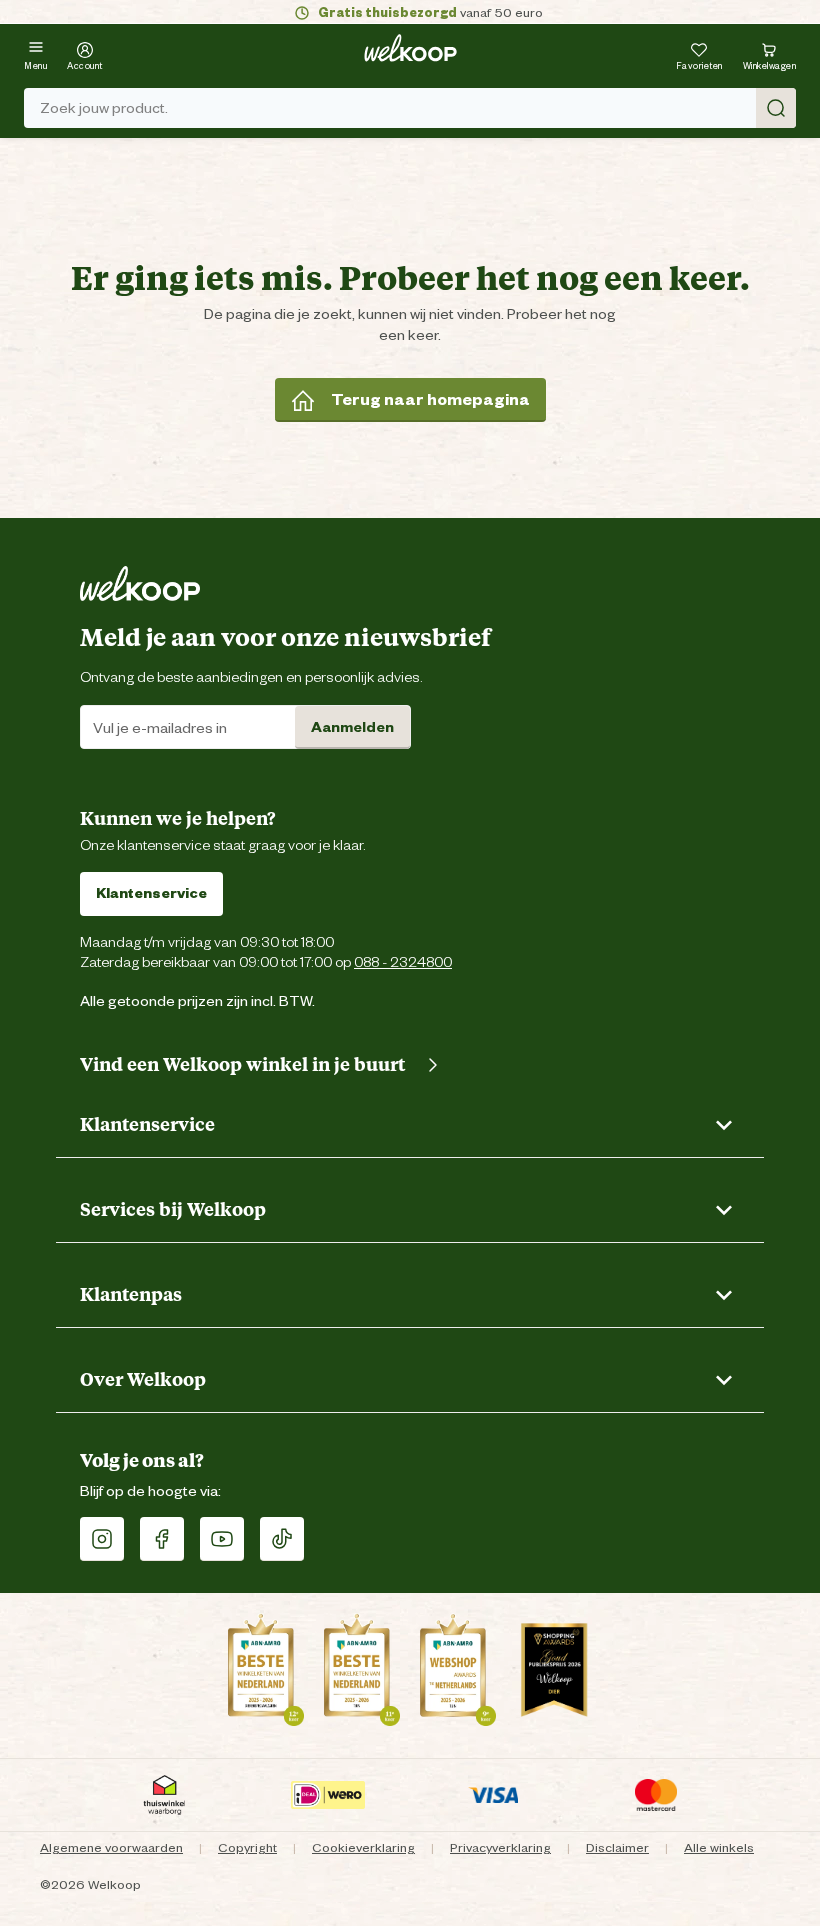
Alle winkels (719, 1847)
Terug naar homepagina (430, 399)
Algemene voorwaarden (111, 1847)
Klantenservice (151, 893)
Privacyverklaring (500, 1847)
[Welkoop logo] (410, 48)
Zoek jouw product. (104, 108)
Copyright (247, 1847)
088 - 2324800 (403, 961)
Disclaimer (617, 1847)
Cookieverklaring (363, 1847)
